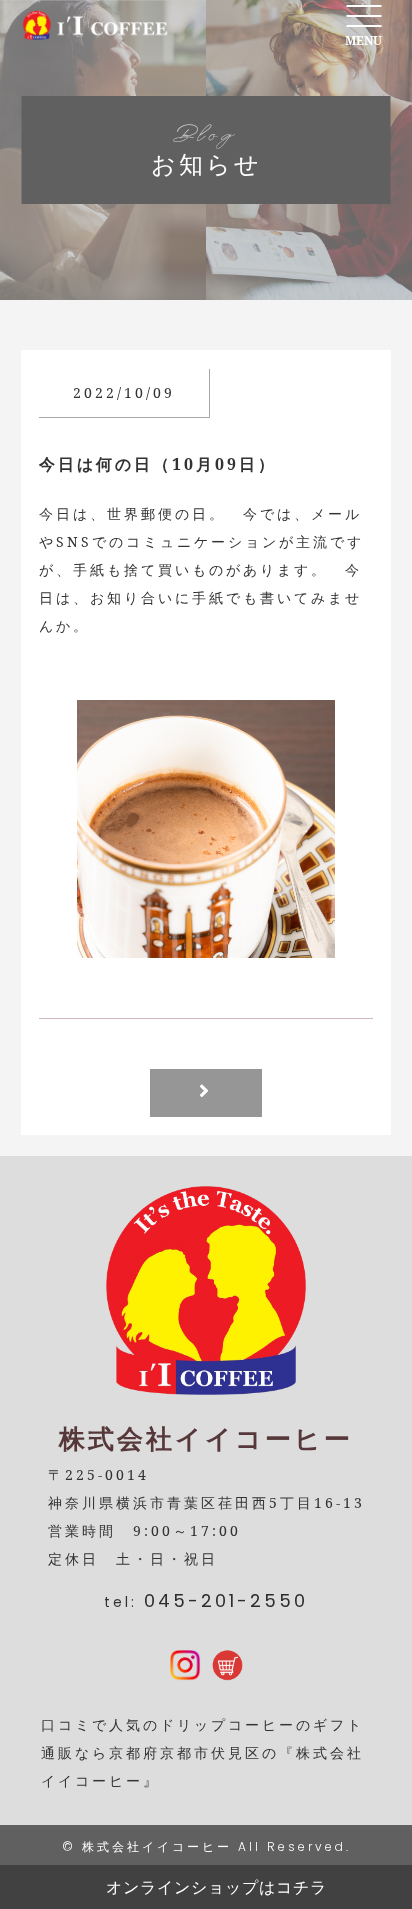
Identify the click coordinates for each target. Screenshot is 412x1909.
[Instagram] (185, 1666)
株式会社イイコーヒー (157, 1846)
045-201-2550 (226, 1600)
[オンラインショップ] (227, 1666)
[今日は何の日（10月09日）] (206, 943)
